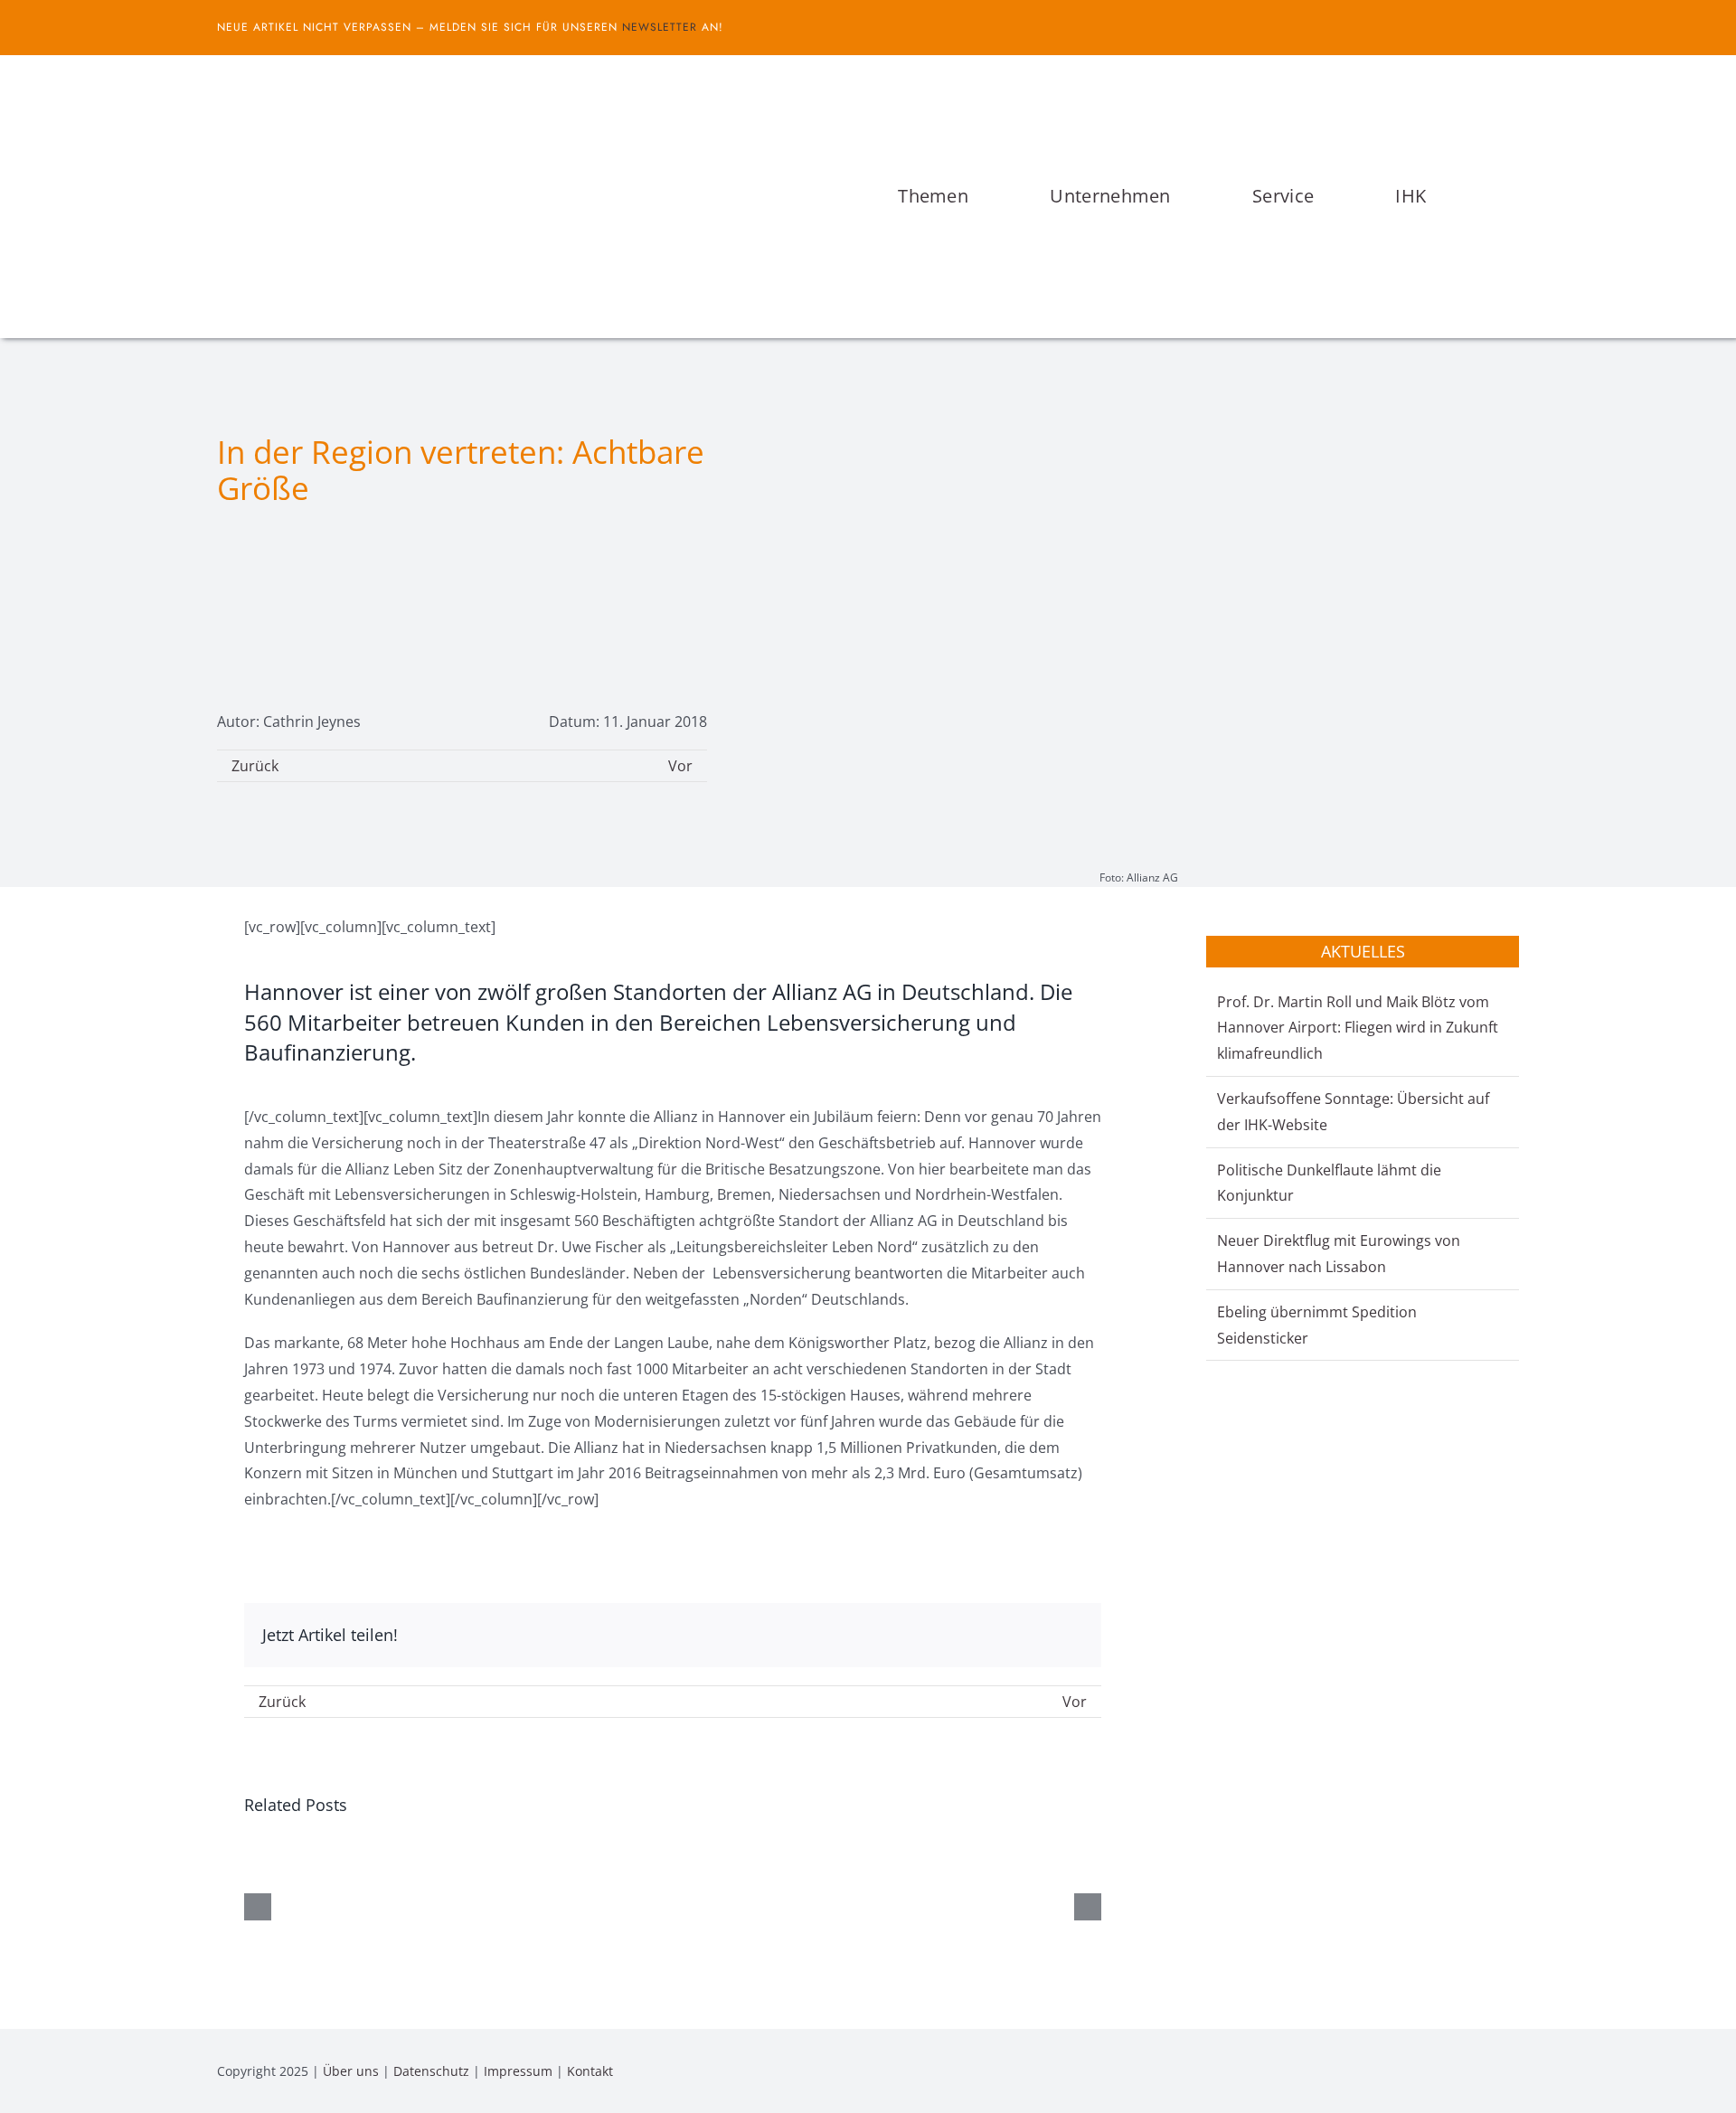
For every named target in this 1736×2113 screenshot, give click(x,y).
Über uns (351, 2071)
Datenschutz (431, 2071)
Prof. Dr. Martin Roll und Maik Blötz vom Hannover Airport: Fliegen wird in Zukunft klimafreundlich (1358, 1028)
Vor (680, 766)
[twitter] (1514, 27)
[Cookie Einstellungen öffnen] (40, 2089)
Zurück (255, 766)
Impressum (518, 2071)
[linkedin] (1514, 2071)
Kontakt (590, 2071)
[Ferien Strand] (420, 90)
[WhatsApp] (1069, 1635)
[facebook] (1485, 27)
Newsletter (660, 27)
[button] (1514, 196)
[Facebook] (1011, 1635)
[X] (1040, 1635)
